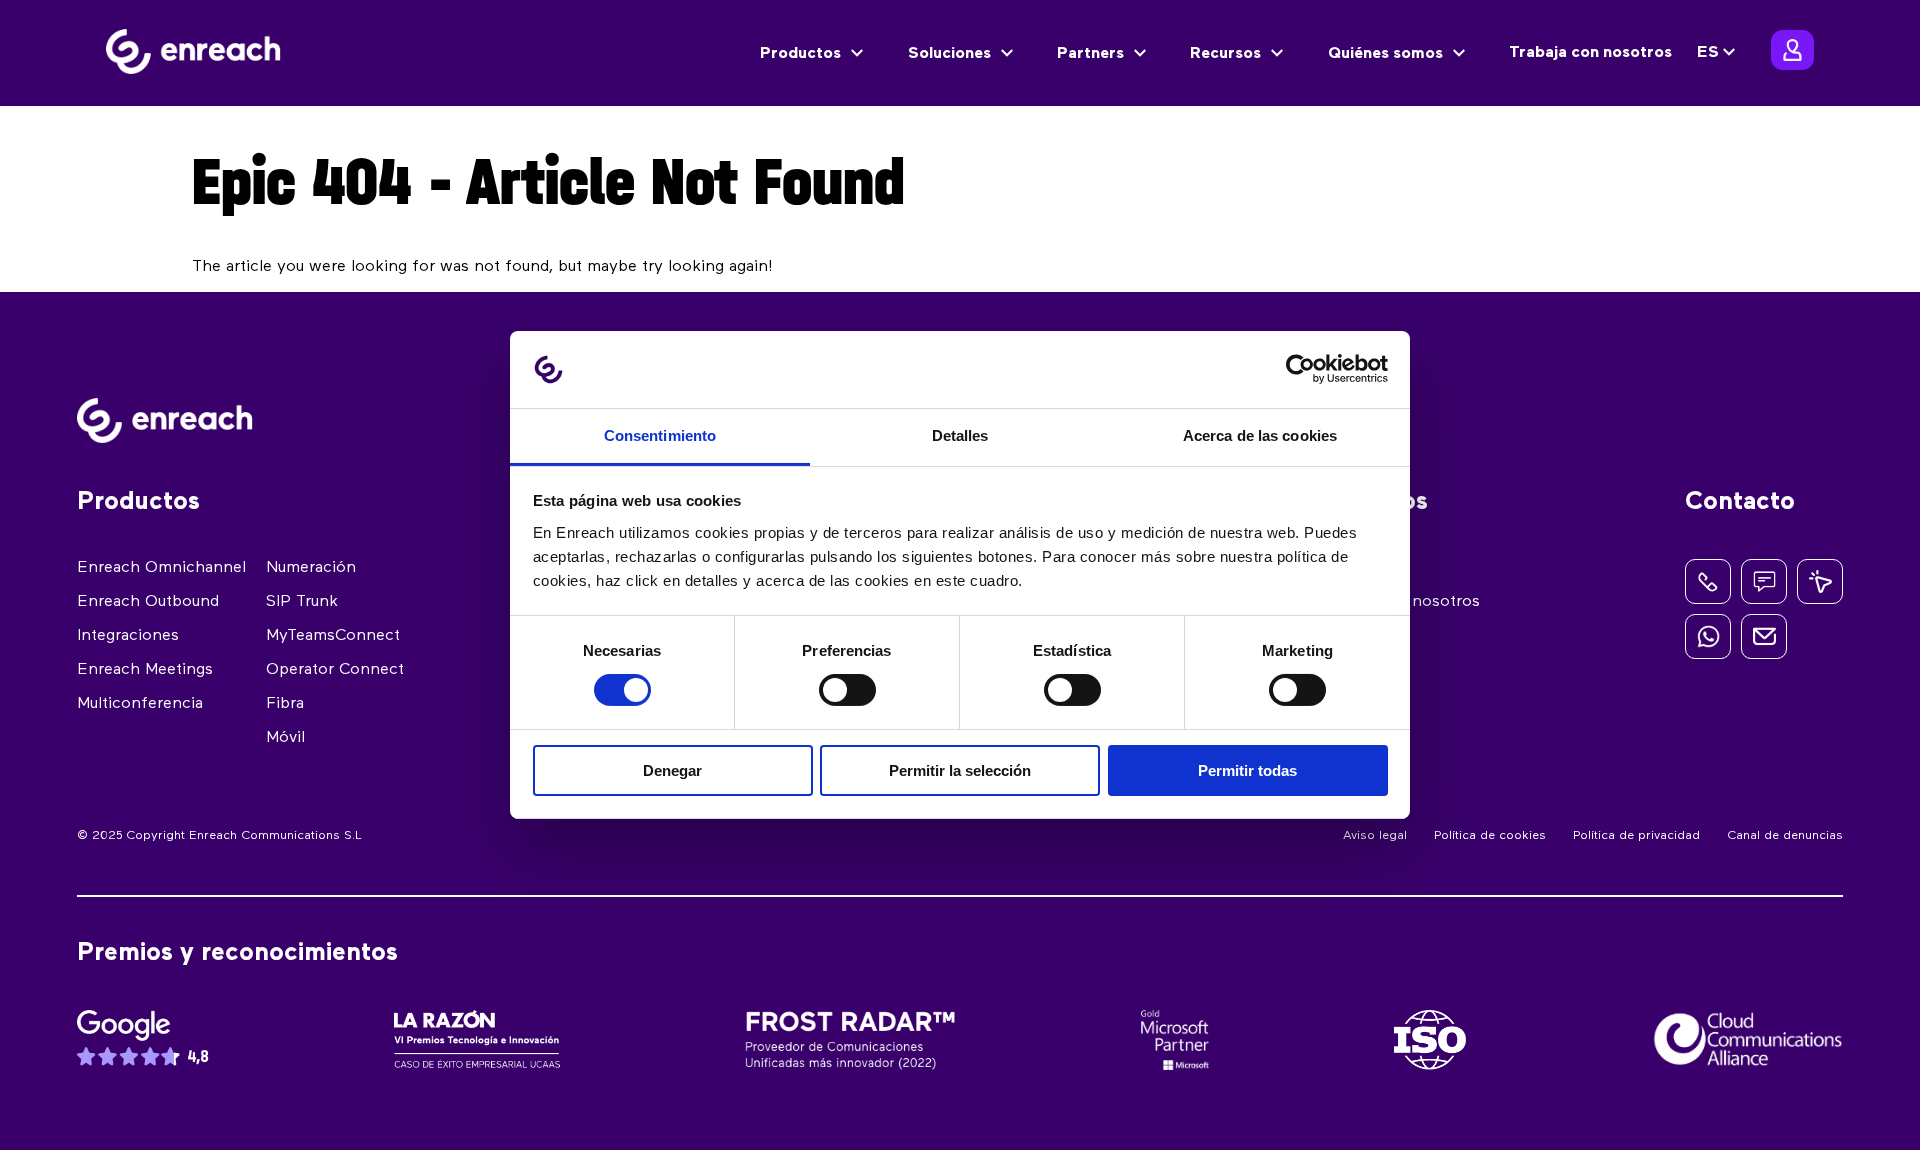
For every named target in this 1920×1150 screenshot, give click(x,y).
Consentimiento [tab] (660, 435)
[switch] (847, 690)
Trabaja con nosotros (1590, 53)
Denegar (672, 770)
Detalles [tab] (960, 435)
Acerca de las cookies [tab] (1260, 435)
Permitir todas (1247, 770)
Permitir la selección (960, 770)
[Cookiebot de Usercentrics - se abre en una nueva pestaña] (1300, 369)
